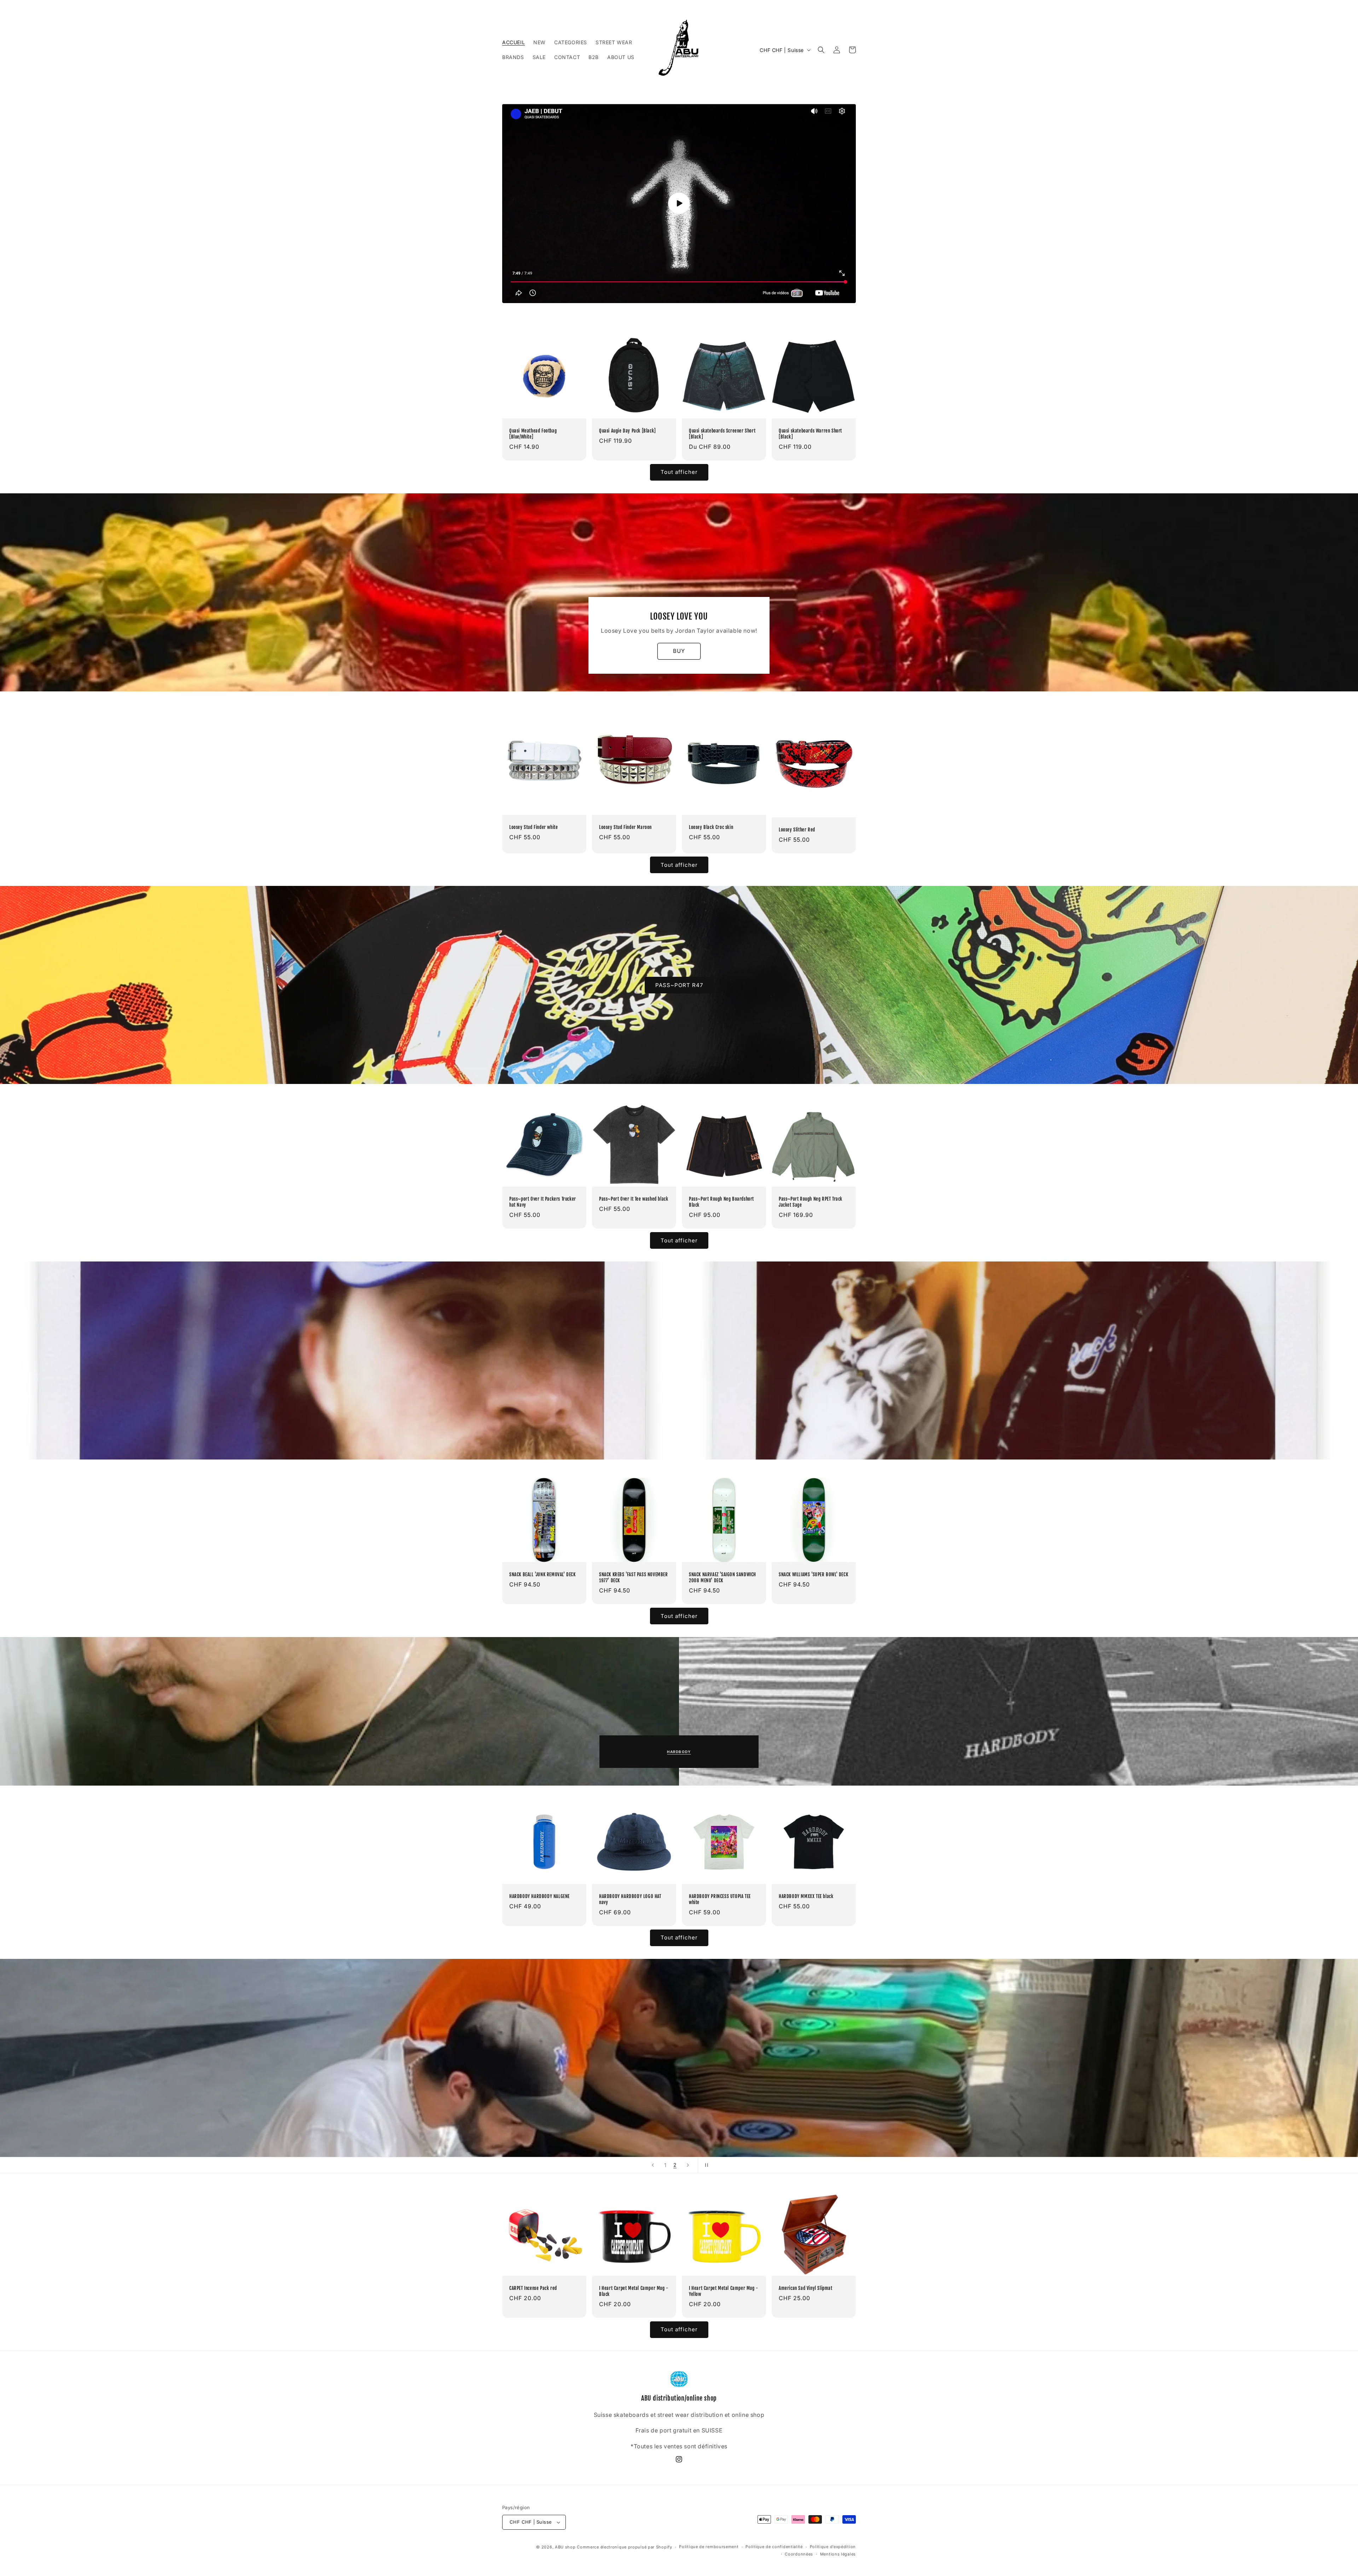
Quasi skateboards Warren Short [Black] (810, 434)
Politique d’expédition (833, 2547)
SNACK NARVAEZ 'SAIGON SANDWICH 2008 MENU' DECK (722, 1577)
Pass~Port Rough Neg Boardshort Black (721, 1202)
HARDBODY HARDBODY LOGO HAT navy (630, 1899)
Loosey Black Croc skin (711, 827)
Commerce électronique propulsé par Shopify (624, 2547)
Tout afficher (679, 472)
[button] (821, 50)
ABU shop (565, 2547)
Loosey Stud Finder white (533, 827)
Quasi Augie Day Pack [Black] (628, 431)
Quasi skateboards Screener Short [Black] (722, 434)
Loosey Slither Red (797, 830)
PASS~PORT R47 (679, 985)
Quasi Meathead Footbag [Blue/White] (533, 434)
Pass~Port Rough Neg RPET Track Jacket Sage (811, 1202)
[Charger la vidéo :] (679, 204)
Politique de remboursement (709, 2547)
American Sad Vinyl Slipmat (806, 2288)
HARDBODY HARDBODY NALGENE (539, 1896)
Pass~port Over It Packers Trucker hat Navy (543, 1202)
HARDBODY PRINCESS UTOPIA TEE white (720, 1899)
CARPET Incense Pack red (533, 2288)
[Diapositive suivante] (688, 2165)
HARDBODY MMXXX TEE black (806, 1896)
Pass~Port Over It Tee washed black (634, 1199)
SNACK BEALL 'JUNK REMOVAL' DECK (542, 1574)
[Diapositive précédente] (653, 2165)
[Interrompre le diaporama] (706, 2165)
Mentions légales (838, 2554)
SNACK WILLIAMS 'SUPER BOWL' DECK (813, 1574)
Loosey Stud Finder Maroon (625, 827)
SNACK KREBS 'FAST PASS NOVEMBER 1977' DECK (634, 1577)
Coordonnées (799, 2554)
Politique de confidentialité (774, 2547)
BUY (679, 651)
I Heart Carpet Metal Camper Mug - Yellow (724, 2291)
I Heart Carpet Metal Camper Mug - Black (634, 2291)
